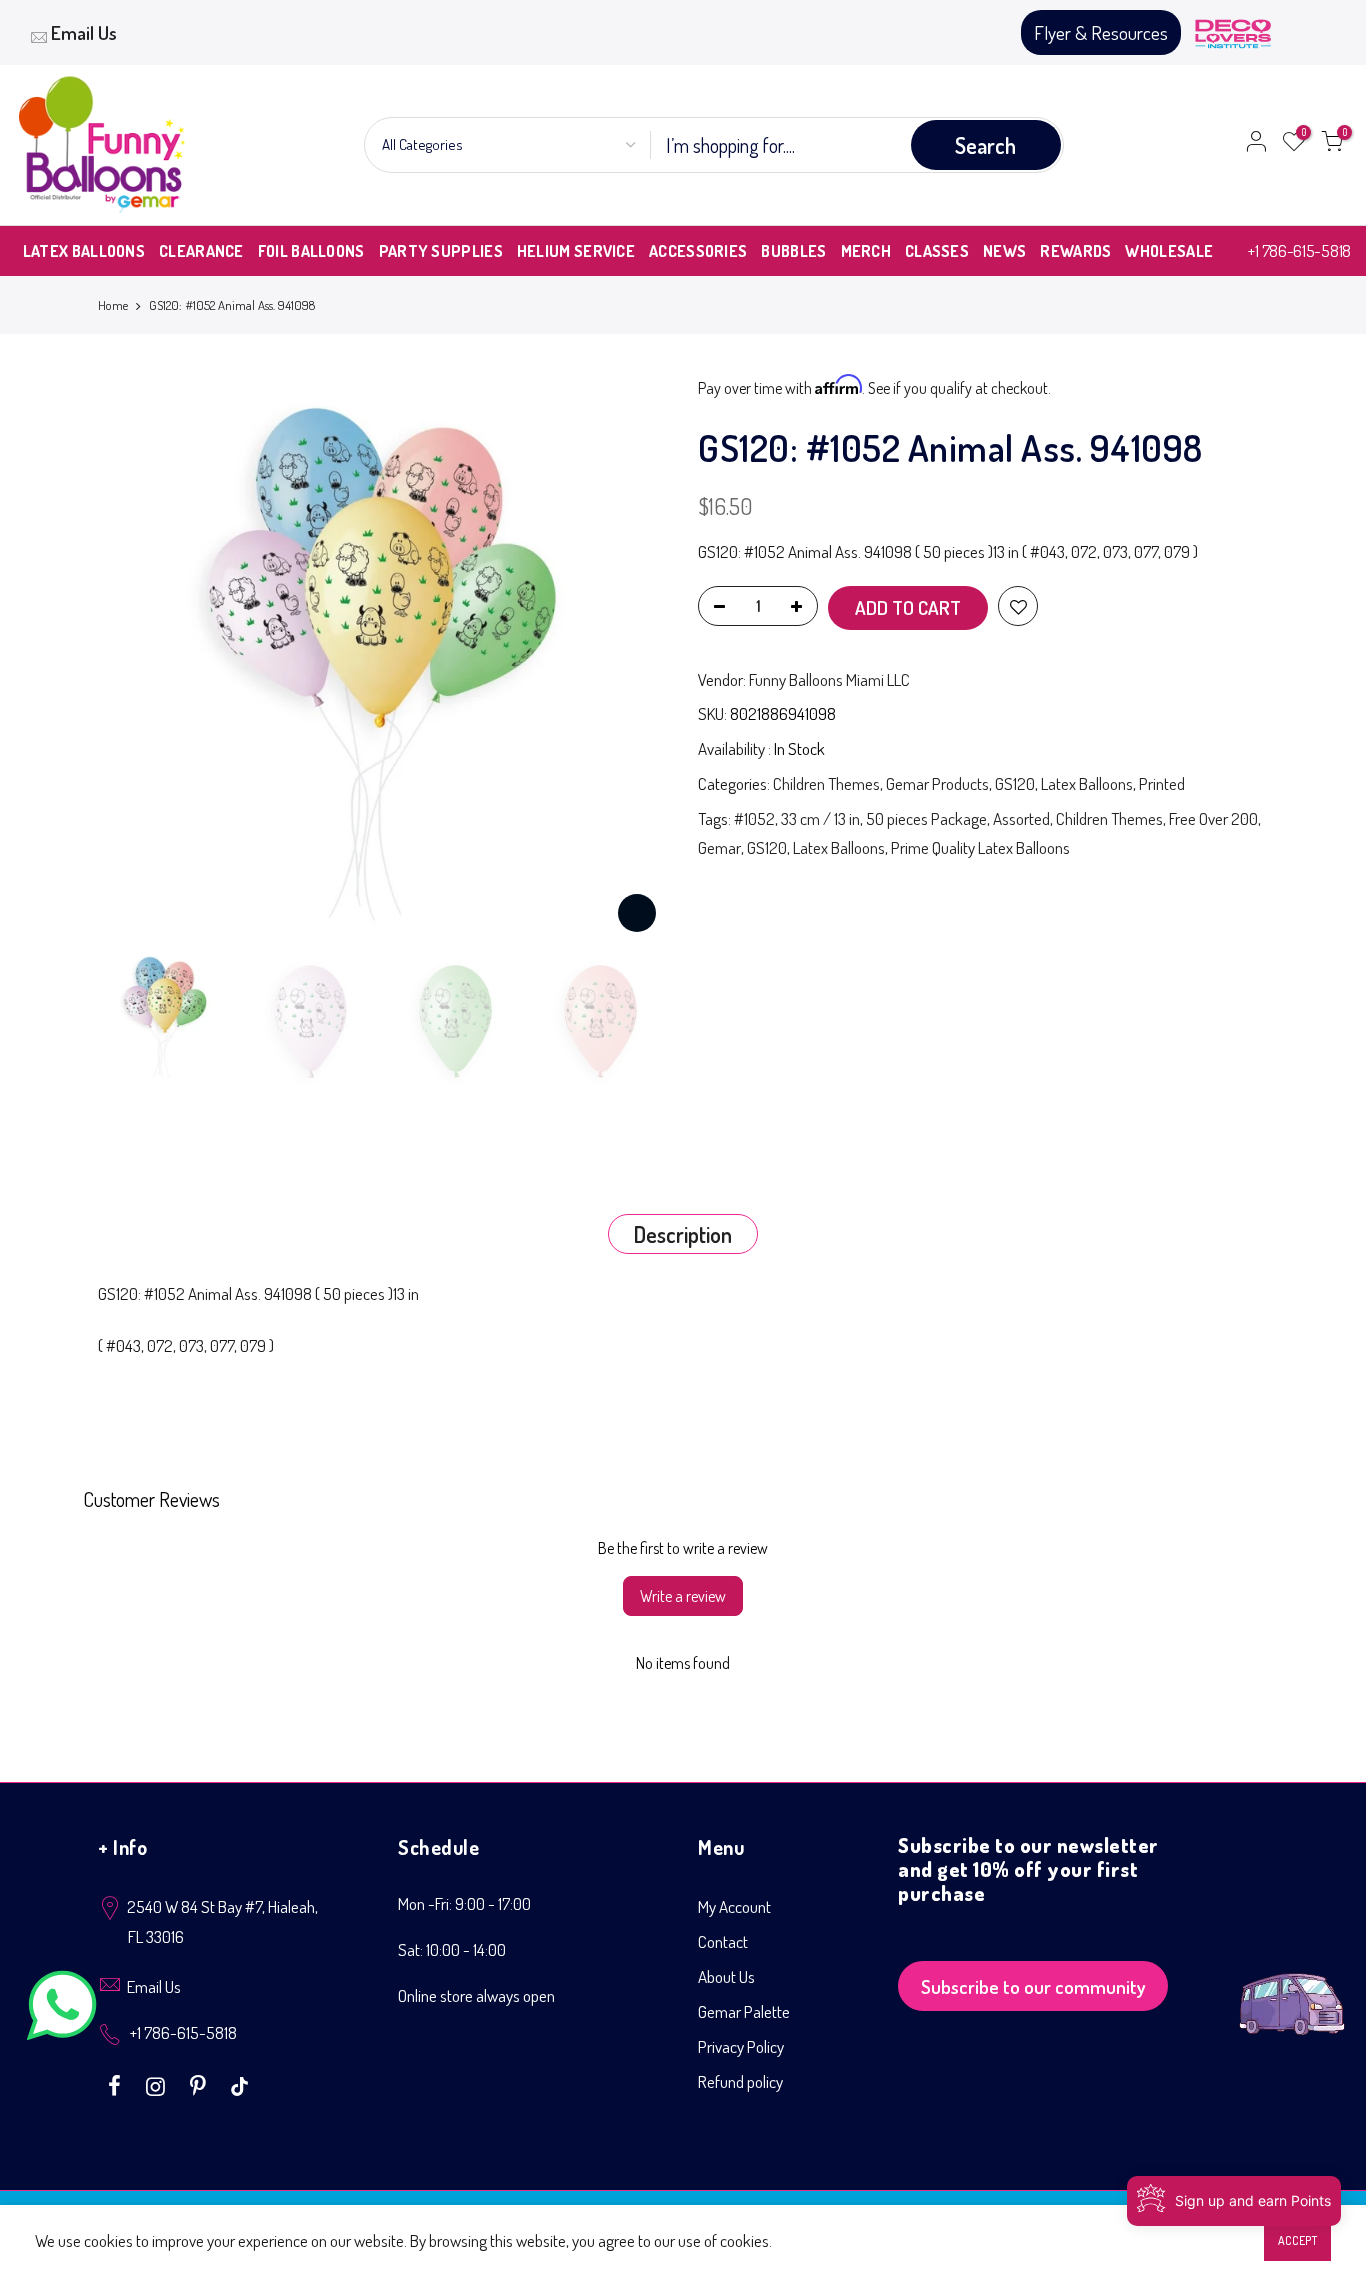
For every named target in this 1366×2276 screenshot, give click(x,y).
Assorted (1021, 818)
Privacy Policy (741, 2046)
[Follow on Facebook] (117, 2084)
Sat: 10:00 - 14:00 (452, 1949)
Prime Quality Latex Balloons (980, 847)
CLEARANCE (201, 251)
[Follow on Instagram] (158, 2084)
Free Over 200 (1213, 818)
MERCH (866, 251)
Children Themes (826, 783)
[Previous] (133, 659)
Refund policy (740, 2081)
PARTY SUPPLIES (441, 251)
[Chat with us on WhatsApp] (62, 2009)
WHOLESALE (1169, 251)
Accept (1297, 2240)
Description (683, 1234)
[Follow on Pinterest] (200, 2084)
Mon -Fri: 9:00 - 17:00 (464, 1903)
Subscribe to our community (1033, 1986)
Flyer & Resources (1101, 32)
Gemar (719, 847)
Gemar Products (937, 783)
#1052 (754, 818)
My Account (734, 1906)
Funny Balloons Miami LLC (829, 679)
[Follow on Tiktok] (239, 2084)
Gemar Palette (744, 2011)
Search (985, 145)
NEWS (1004, 251)
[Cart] (1332, 145)
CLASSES (937, 251)
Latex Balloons (1087, 783)
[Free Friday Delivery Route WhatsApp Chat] (1292, 1988)
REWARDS (1075, 251)
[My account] (1256, 145)
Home (113, 305)
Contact (723, 1941)
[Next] (633, 659)
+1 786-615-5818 (1299, 250)
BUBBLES (793, 251)
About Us (726, 1976)
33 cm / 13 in (820, 818)
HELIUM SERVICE (576, 251)
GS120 (1015, 783)
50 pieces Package (926, 818)
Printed (1162, 783)
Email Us (84, 32)
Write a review (683, 1596)
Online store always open (476, 1995)
